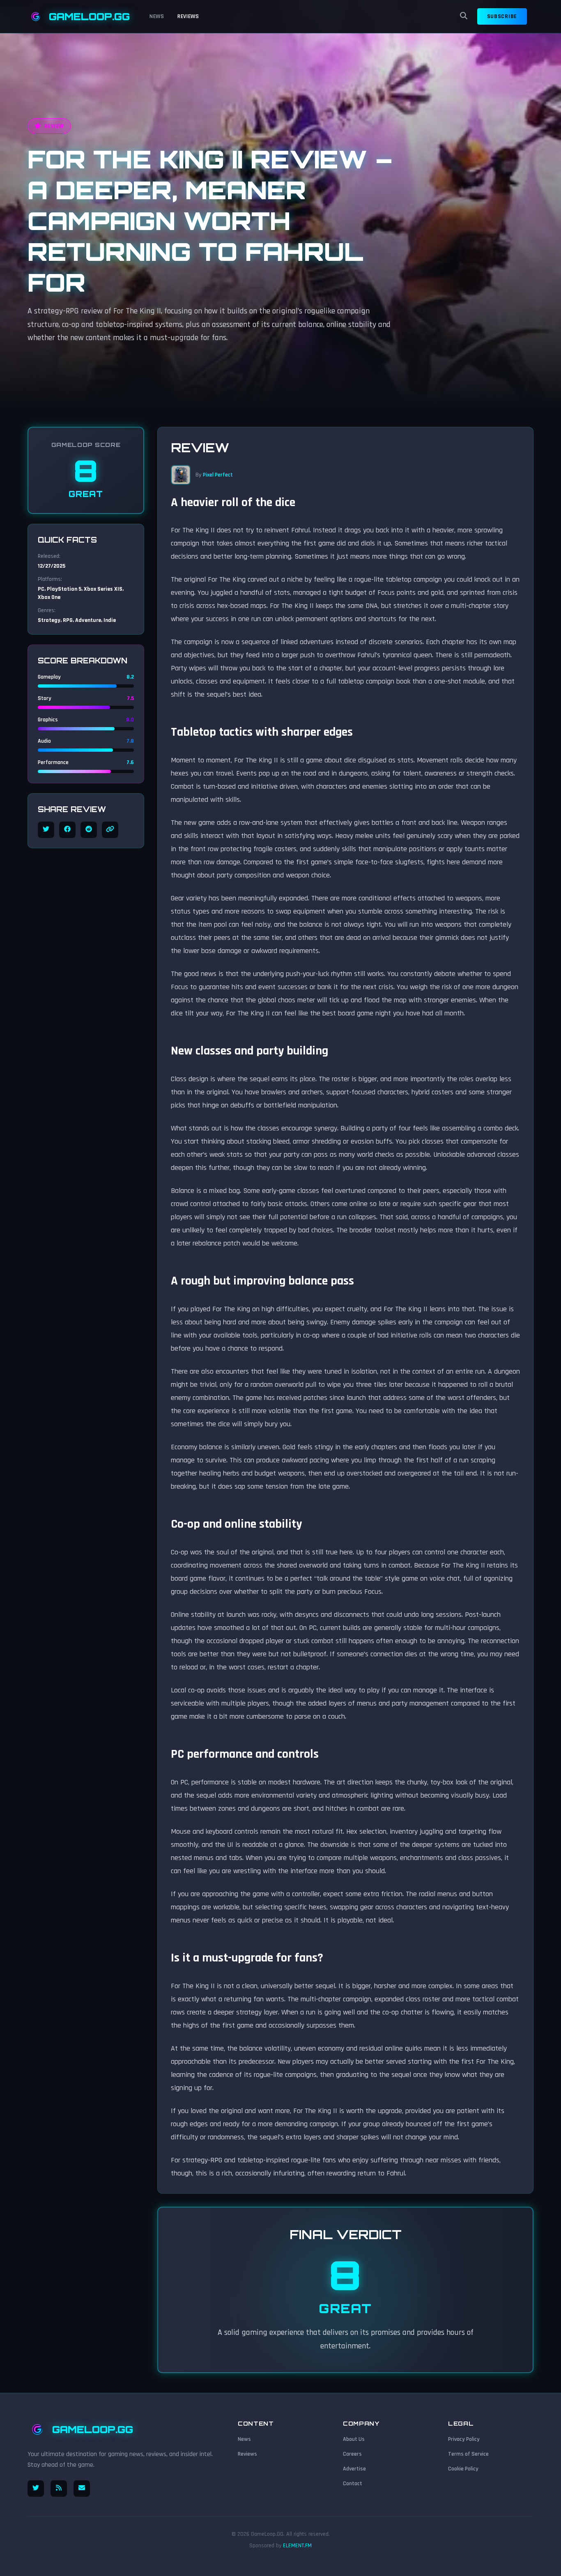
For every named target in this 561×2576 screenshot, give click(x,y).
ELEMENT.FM (297, 2546)
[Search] (464, 16)
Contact (353, 2484)
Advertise (354, 2469)
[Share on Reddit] (89, 830)
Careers (352, 2454)
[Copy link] (110, 830)
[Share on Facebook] (67, 830)
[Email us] (82, 2489)
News (157, 16)
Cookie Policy (463, 2469)
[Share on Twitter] (46, 830)
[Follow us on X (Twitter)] (36, 2489)
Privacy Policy (464, 2439)
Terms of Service (468, 2454)
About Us (354, 2439)
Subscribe (502, 16)
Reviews (188, 16)
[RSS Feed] (59, 2489)
